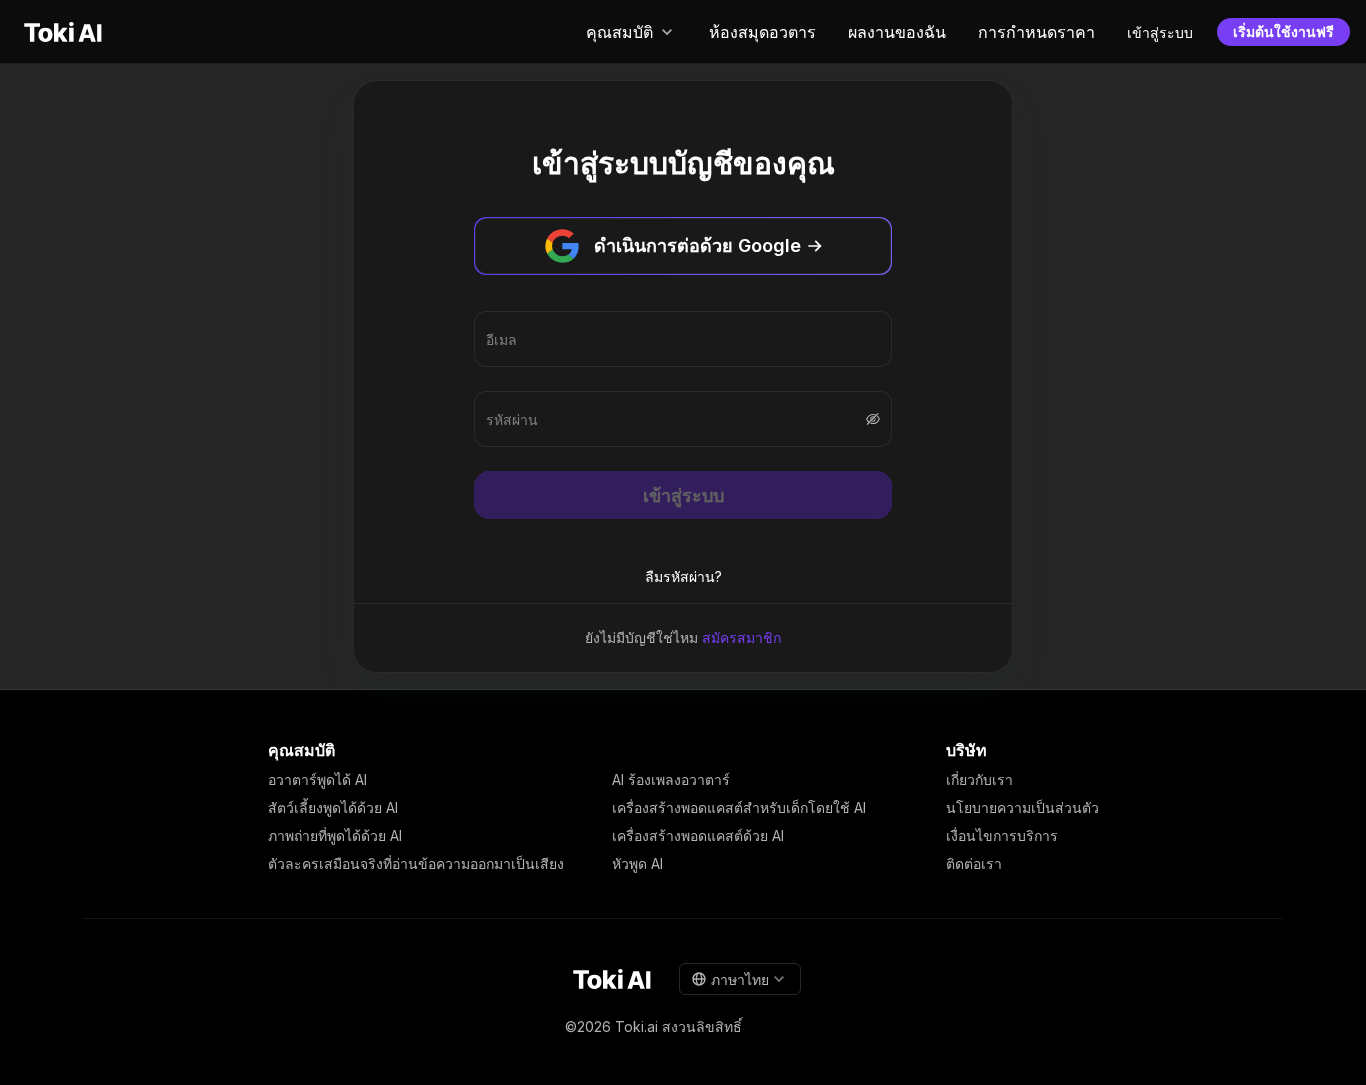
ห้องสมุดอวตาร (762, 32)
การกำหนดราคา (1036, 32)
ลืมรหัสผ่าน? (683, 576)
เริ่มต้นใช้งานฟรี (1283, 31)
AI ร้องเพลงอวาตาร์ (671, 779)
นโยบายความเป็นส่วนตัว (1022, 807)
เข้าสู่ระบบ (1160, 32)
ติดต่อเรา (974, 863)
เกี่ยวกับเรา (979, 779)
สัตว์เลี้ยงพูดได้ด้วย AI (333, 807)
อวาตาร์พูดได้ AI (317, 779)
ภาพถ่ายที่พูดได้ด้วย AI (335, 835)
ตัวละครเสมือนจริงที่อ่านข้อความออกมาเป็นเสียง (416, 863)
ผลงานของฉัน (897, 32)
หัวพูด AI (637, 863)
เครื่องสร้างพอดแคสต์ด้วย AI (698, 835)
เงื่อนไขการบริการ (1002, 835)
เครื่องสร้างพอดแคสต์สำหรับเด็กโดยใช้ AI (739, 807)
